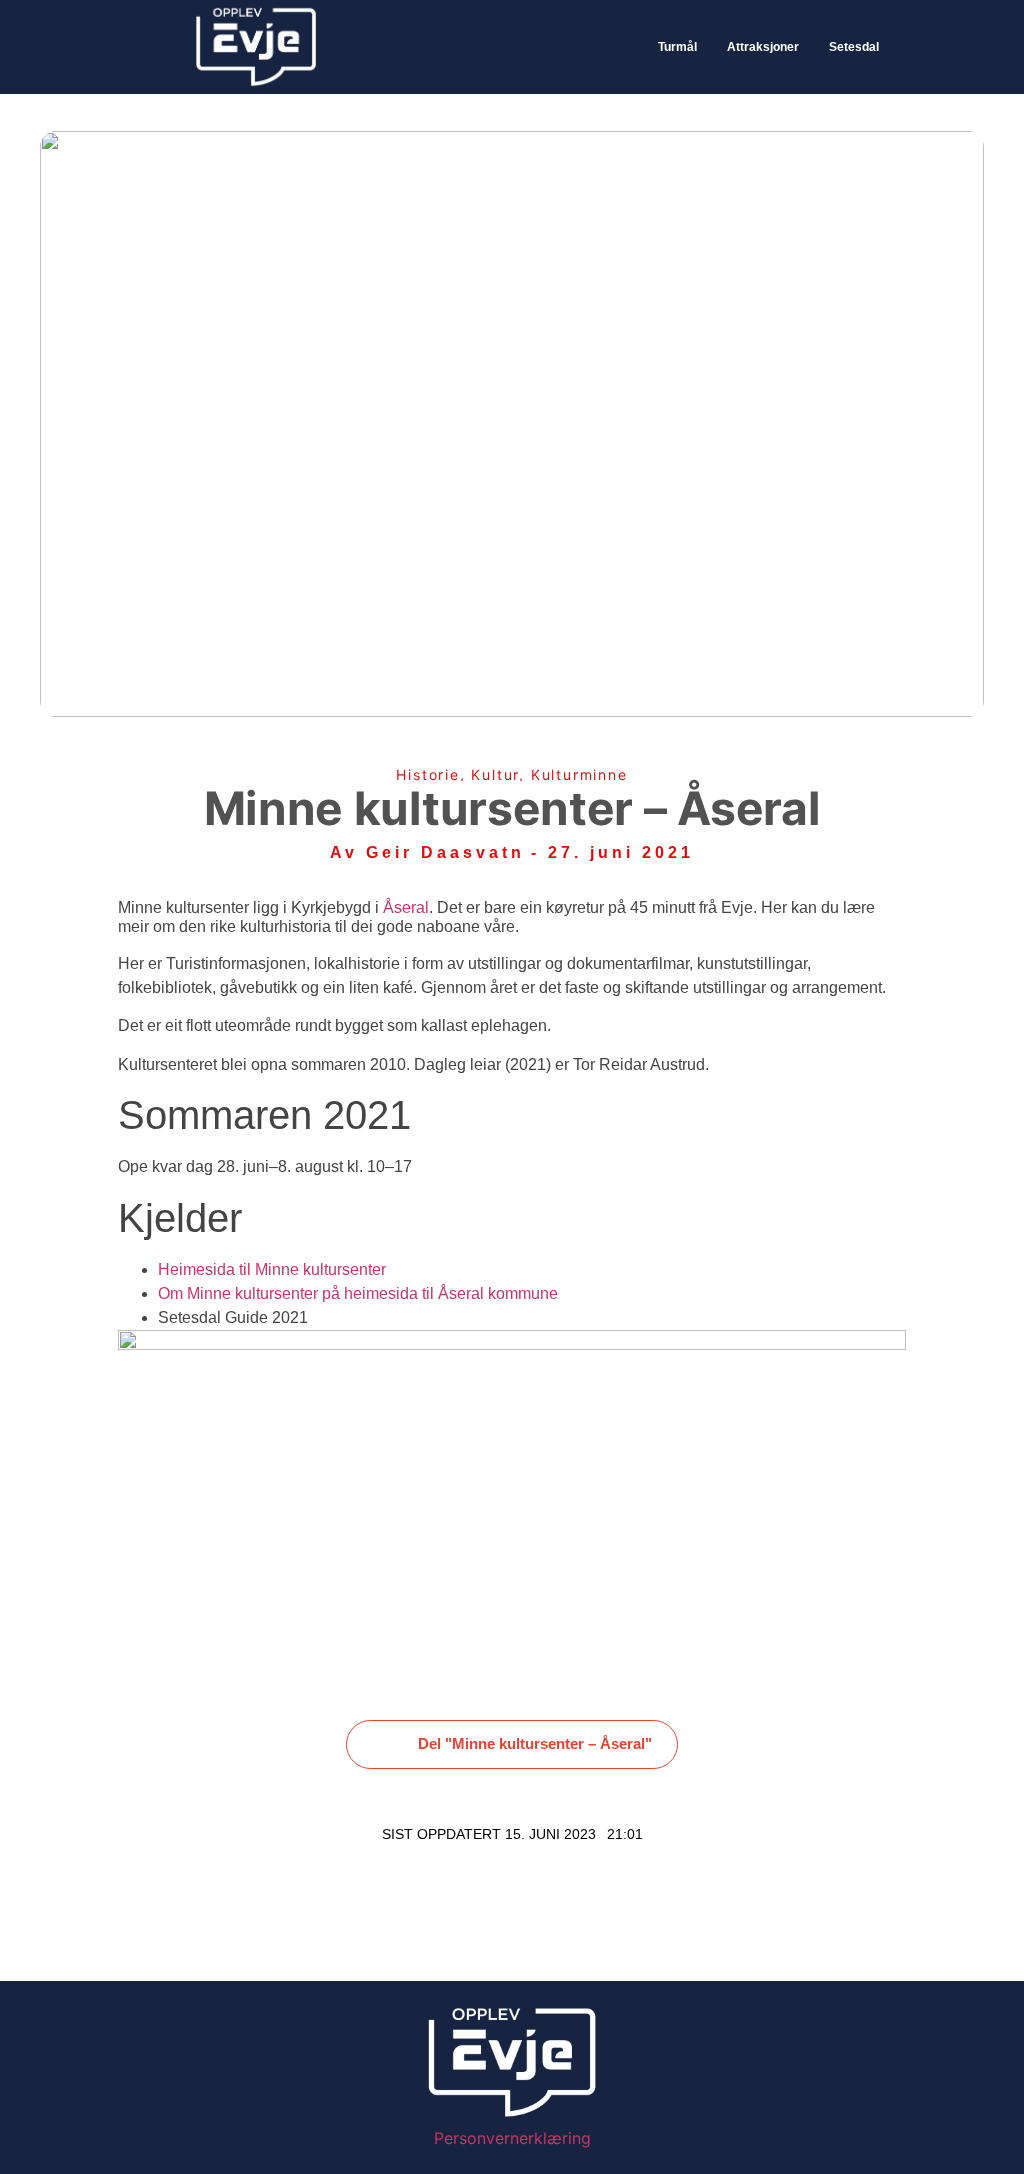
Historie (427, 774)
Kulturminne (579, 774)
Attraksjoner (763, 47)
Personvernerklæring (512, 2138)
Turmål (677, 47)
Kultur (495, 774)
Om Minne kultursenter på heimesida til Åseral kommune (358, 1293)
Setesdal (854, 47)
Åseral (406, 907)
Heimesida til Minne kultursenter (272, 1269)
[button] (512, 1745)
